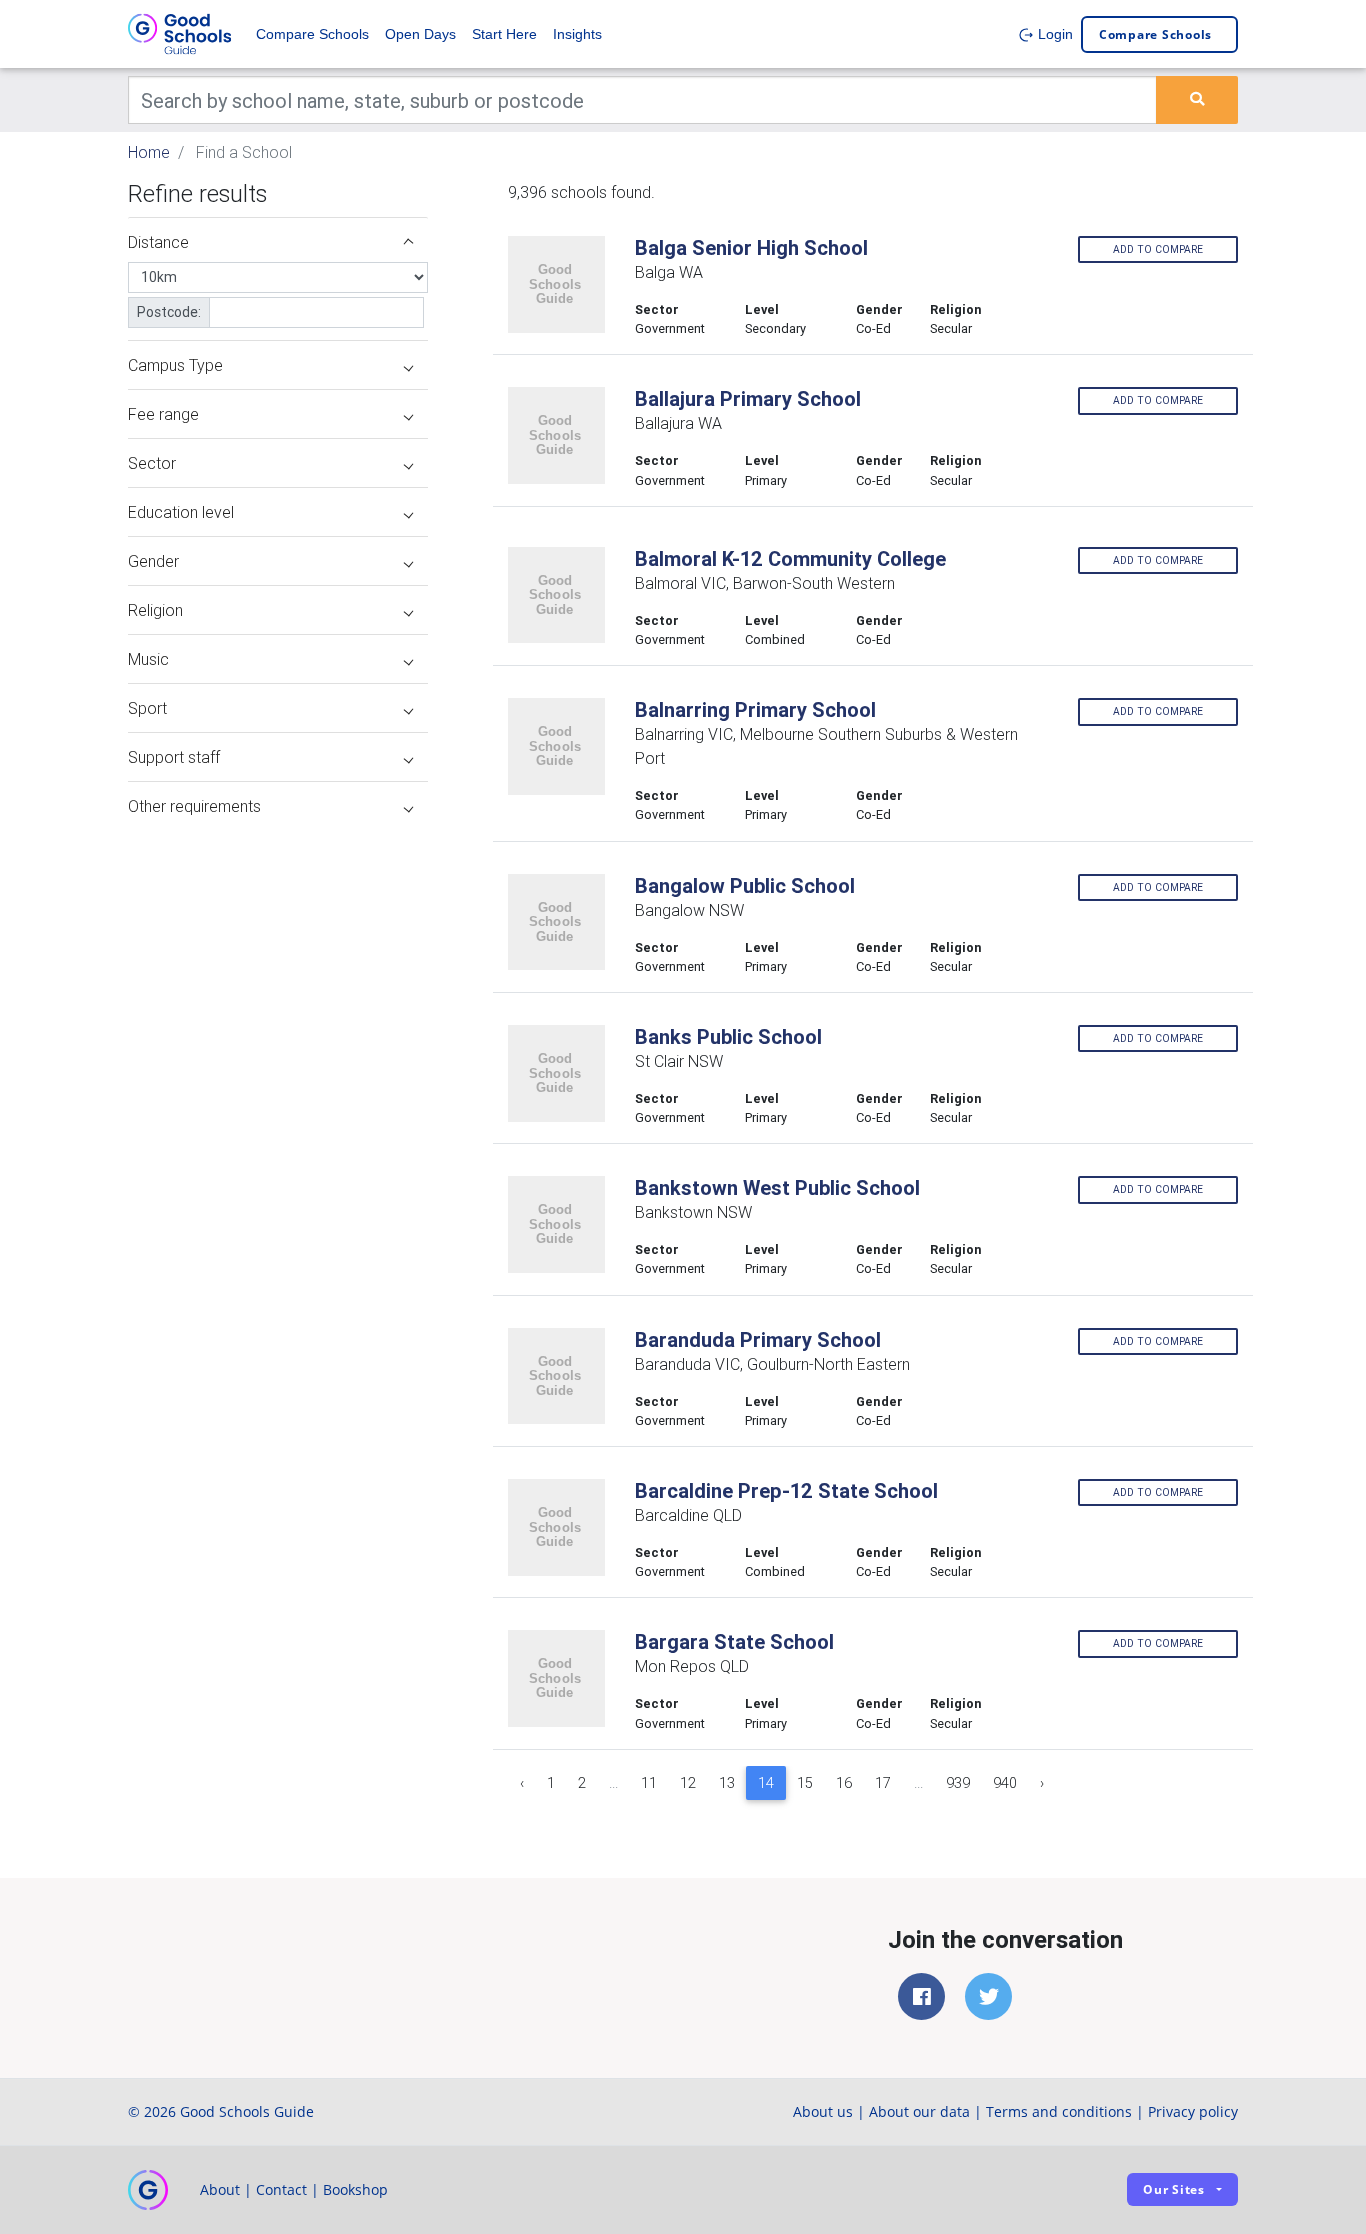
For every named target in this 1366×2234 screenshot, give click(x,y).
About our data (919, 2111)
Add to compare (1158, 249)
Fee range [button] (163, 414)
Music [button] (148, 659)
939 (958, 1783)
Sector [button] (152, 463)
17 (883, 1783)
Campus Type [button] (175, 365)
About (220, 2189)
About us (823, 2111)
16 (844, 1783)
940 (1005, 1783)
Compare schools (1155, 34)
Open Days (420, 34)
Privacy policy (1193, 2111)
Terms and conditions (1059, 2111)
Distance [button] (158, 242)
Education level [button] (181, 512)
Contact (281, 2189)
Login (1053, 34)
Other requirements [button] (194, 806)
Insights (577, 34)
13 (727, 1783)
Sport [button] (147, 708)
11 (649, 1783)
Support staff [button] (174, 757)
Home (149, 152)
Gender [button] (153, 561)
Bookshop (355, 2189)
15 (805, 1783)
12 (688, 1783)
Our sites (1174, 2189)
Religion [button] (155, 610)
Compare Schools (312, 34)
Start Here (504, 34)
